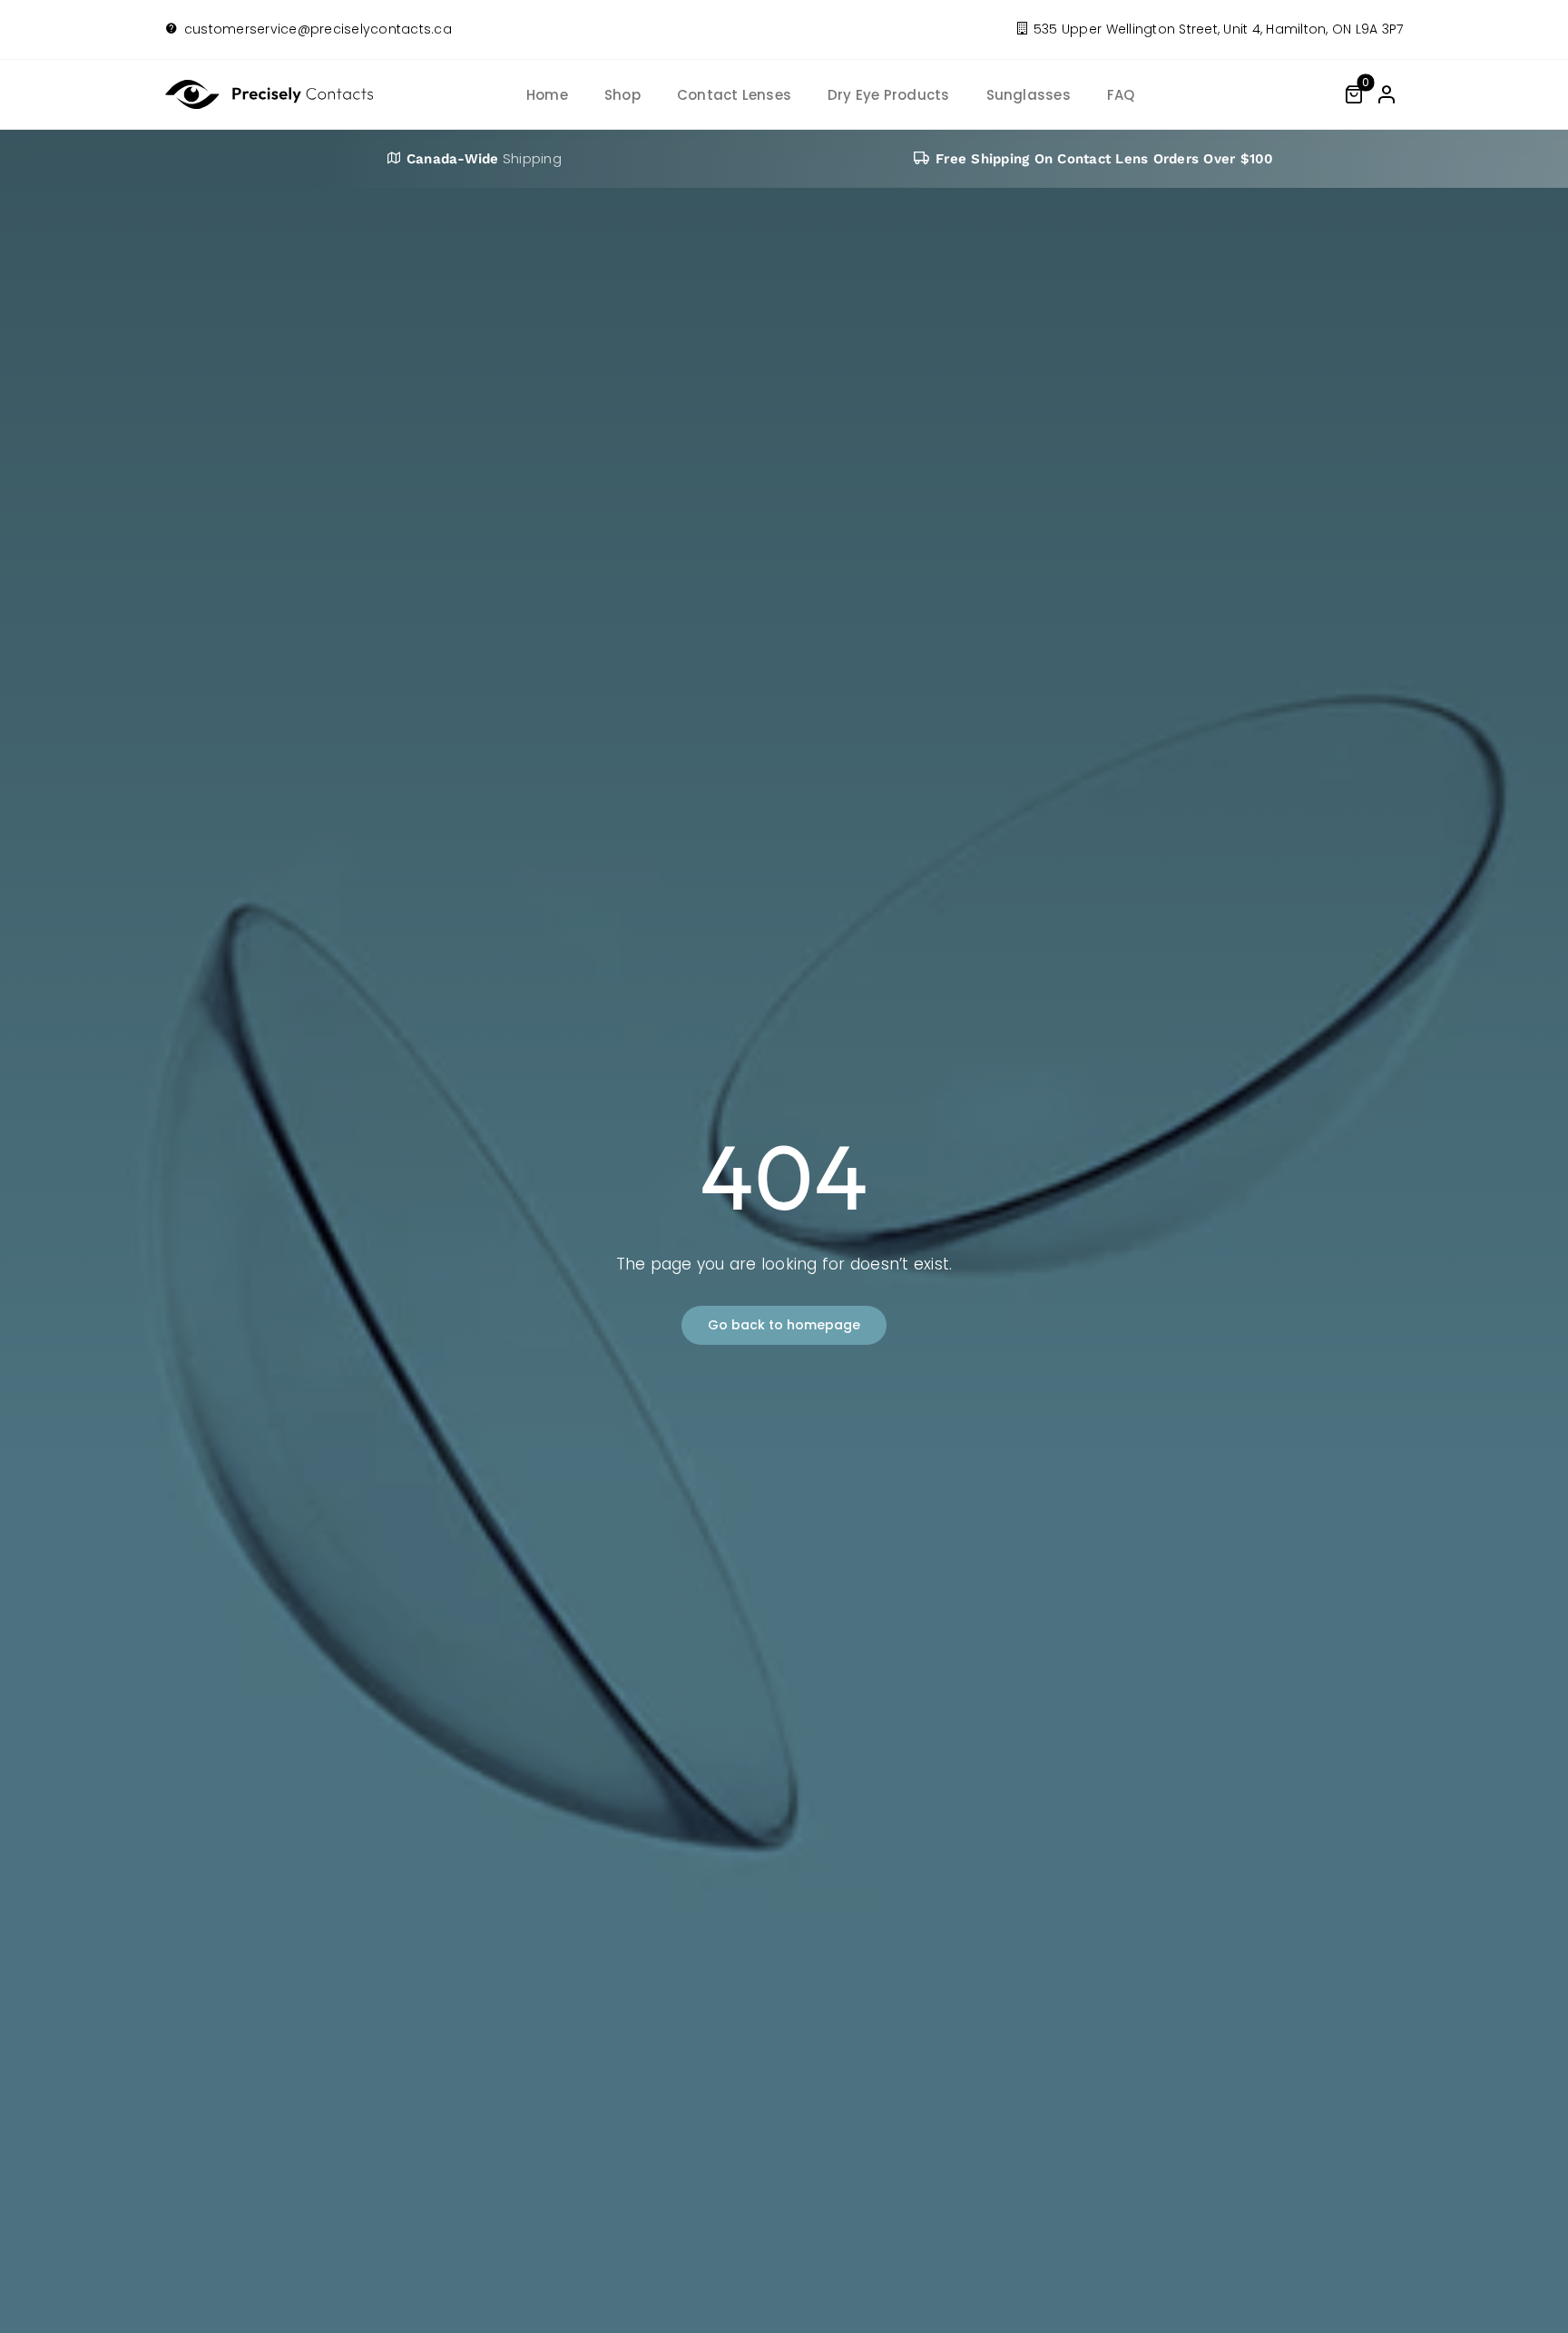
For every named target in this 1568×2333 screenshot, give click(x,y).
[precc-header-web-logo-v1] (273, 87)
